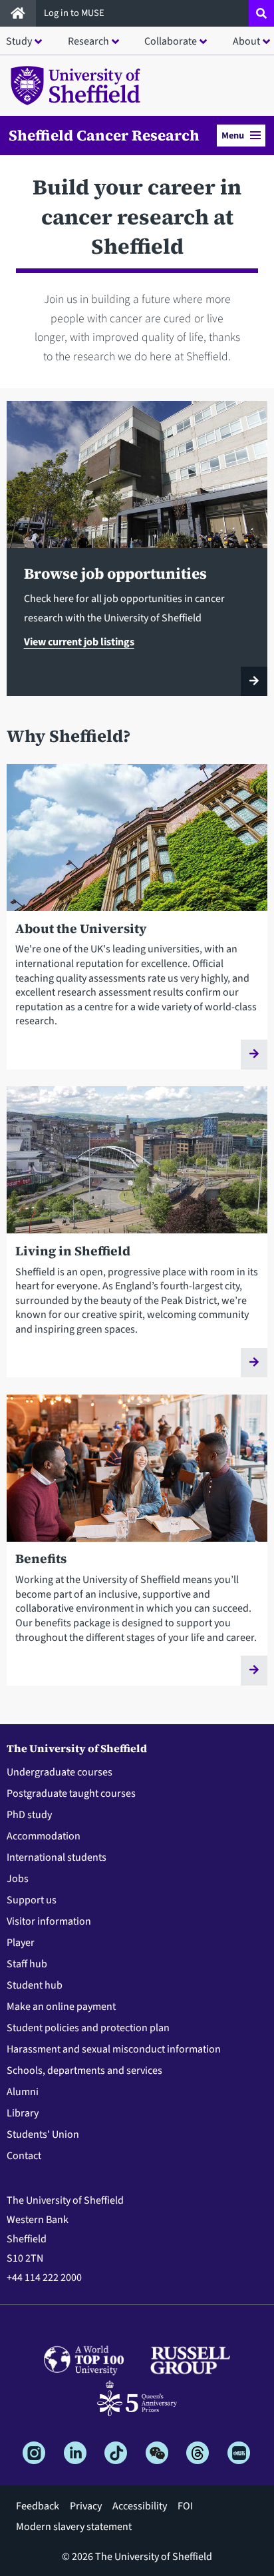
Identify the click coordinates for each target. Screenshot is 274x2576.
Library (23, 2113)
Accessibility (140, 2506)
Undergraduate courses (60, 1772)
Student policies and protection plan (88, 2028)
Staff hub (27, 1964)
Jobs (18, 1879)
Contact (24, 2156)
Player (21, 1943)
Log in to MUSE (75, 13)
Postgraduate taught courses (71, 1793)
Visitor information (49, 1921)
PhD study (29, 1815)
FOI (185, 2506)
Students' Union (43, 2134)
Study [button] (19, 41)
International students (57, 1857)
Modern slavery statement (74, 2527)
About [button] (246, 41)
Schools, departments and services (84, 2071)
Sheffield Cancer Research (104, 135)
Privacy (86, 2506)
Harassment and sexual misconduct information (114, 2049)
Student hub (35, 1985)
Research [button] (88, 41)
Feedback (38, 2506)
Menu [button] (233, 136)
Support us (32, 1900)
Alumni (23, 2092)
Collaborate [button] (171, 41)
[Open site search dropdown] (261, 13)
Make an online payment (61, 2007)
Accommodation (44, 1836)
